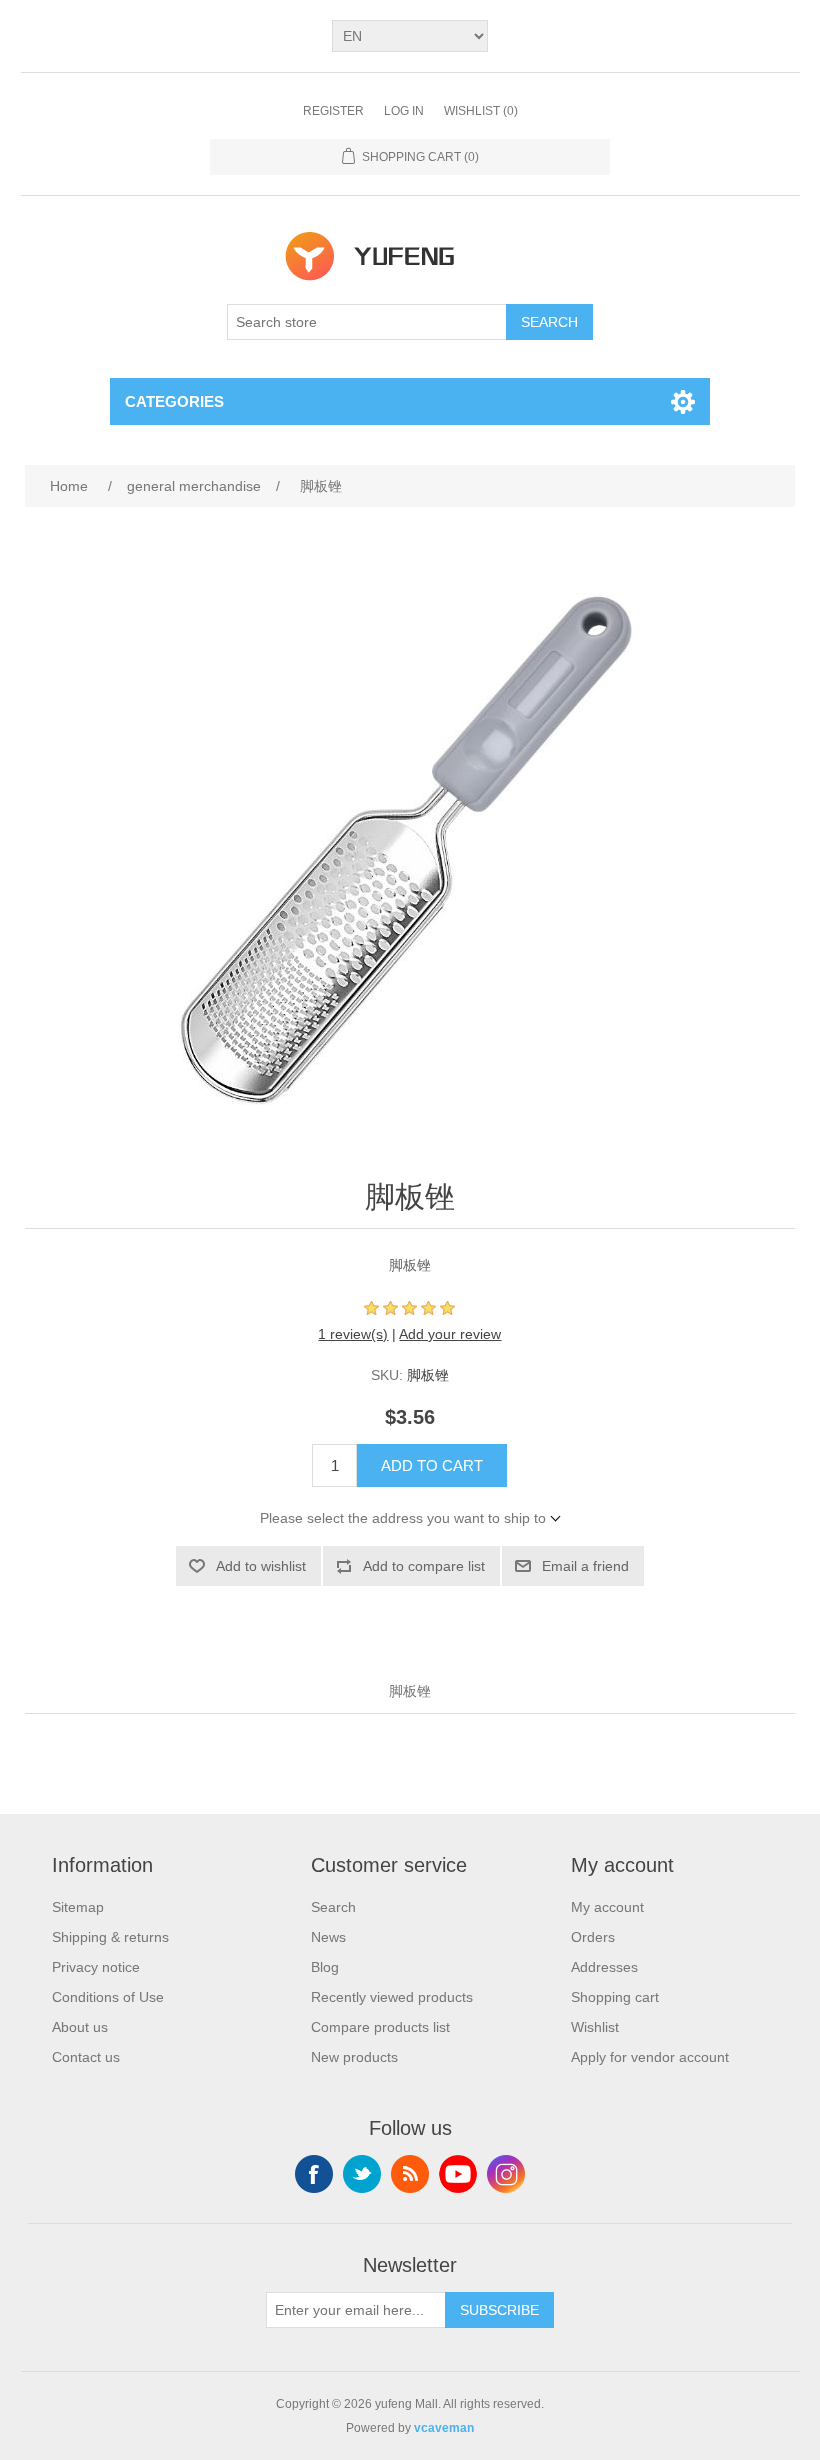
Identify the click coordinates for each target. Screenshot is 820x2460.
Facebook (314, 2174)
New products (354, 2057)
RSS (410, 2174)
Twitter (362, 2174)
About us (80, 2027)
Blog (325, 1967)
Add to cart (432, 1465)
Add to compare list (424, 1566)
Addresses (604, 1967)
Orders (593, 1937)
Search (549, 322)
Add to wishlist (261, 1566)
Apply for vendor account (650, 2057)
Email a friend (585, 1566)
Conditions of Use (108, 1997)
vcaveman (444, 2428)
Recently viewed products (392, 1997)
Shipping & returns (110, 1937)
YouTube (458, 2174)
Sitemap (78, 1907)
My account (607, 1907)
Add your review (450, 1334)
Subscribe (499, 2310)
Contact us (86, 2057)
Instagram (506, 2174)
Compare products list (380, 2027)
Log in (404, 111)
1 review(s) (353, 1334)
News (328, 1937)
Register (333, 111)
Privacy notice (96, 1967)
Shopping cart (615, 1997)
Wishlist (595, 2027)
